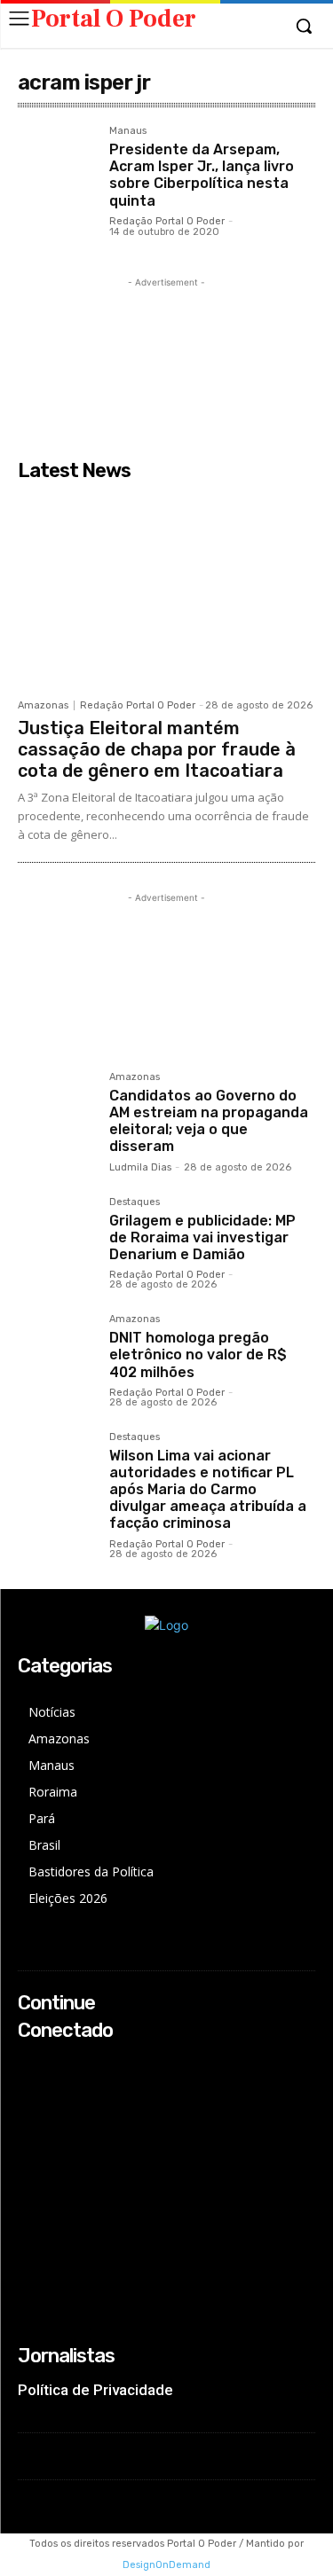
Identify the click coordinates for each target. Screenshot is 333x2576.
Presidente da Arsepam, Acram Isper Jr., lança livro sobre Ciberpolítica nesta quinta (202, 175)
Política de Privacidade (95, 2390)
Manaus (128, 131)
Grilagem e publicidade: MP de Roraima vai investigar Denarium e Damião (202, 1237)
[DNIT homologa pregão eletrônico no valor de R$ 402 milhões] (56, 1353)
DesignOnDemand (166, 2565)
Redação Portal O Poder (167, 221)
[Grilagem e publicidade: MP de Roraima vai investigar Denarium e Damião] (56, 1236)
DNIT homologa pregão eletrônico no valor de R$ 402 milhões (198, 1355)
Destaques (135, 1202)
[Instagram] (30, 2088)
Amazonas (43, 705)
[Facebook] (30, 2065)
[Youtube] (30, 2135)
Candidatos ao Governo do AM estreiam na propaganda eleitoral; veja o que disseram (209, 1121)
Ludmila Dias (140, 1167)
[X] (30, 2112)
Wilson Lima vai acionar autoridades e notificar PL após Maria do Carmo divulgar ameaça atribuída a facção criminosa (208, 1490)
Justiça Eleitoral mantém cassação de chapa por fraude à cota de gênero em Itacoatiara (157, 749)
